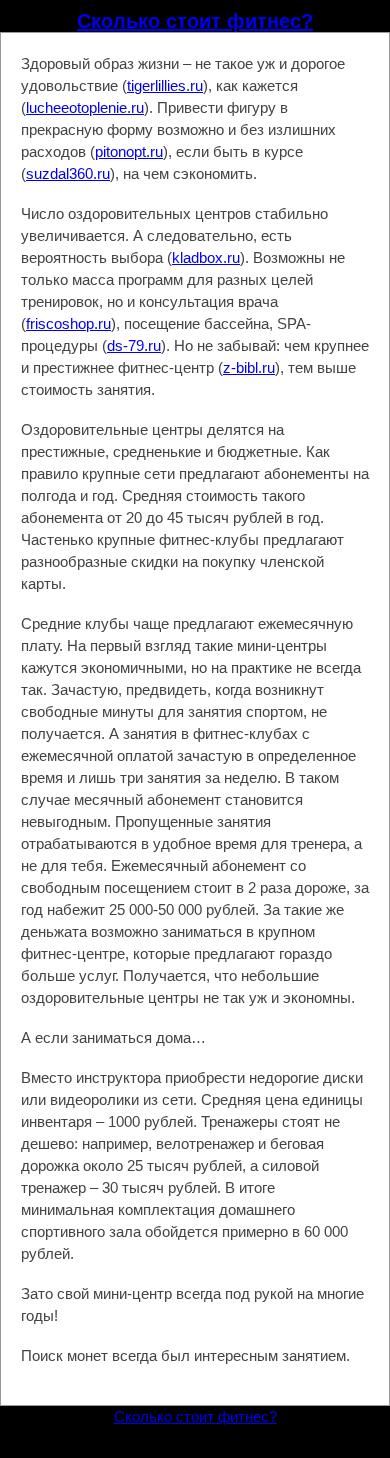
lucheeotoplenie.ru (85, 107)
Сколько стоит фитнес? (195, 21)
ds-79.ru (134, 345)
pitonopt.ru (129, 151)
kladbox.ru (206, 257)
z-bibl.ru (249, 367)
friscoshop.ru (68, 323)
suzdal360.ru (68, 173)
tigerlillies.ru (165, 85)
